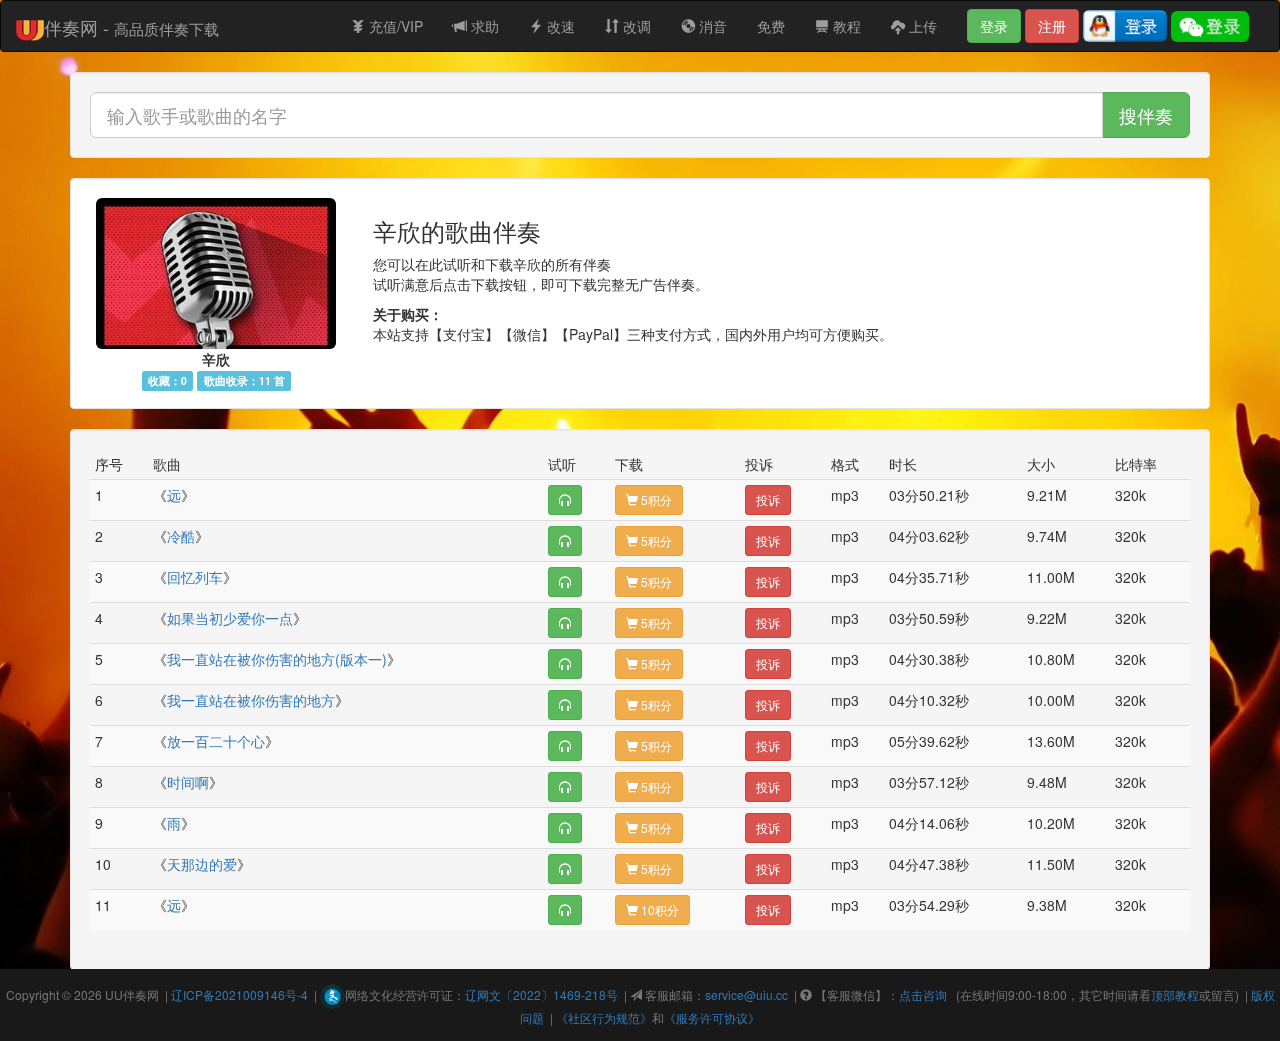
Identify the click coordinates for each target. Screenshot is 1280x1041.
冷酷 (181, 536)
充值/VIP (394, 26)
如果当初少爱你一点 (230, 618)
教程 (845, 26)
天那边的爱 (202, 864)
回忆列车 (195, 577)
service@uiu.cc (746, 994)
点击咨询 (923, 994)
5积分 (655, 499)
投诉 (768, 499)
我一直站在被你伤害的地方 (251, 700)
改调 (635, 26)
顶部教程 (1175, 994)
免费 (771, 26)
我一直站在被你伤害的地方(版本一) (277, 659)
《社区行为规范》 (604, 1017)
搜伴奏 (1146, 115)
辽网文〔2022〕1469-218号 (541, 994)
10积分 (658, 909)
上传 (921, 26)
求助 (483, 26)
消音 (711, 26)
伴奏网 (141, 994)
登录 (994, 26)
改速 (559, 26)
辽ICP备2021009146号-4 (239, 994)
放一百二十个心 (216, 741)
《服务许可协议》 (712, 1017)
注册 (1052, 26)
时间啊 (188, 782)
